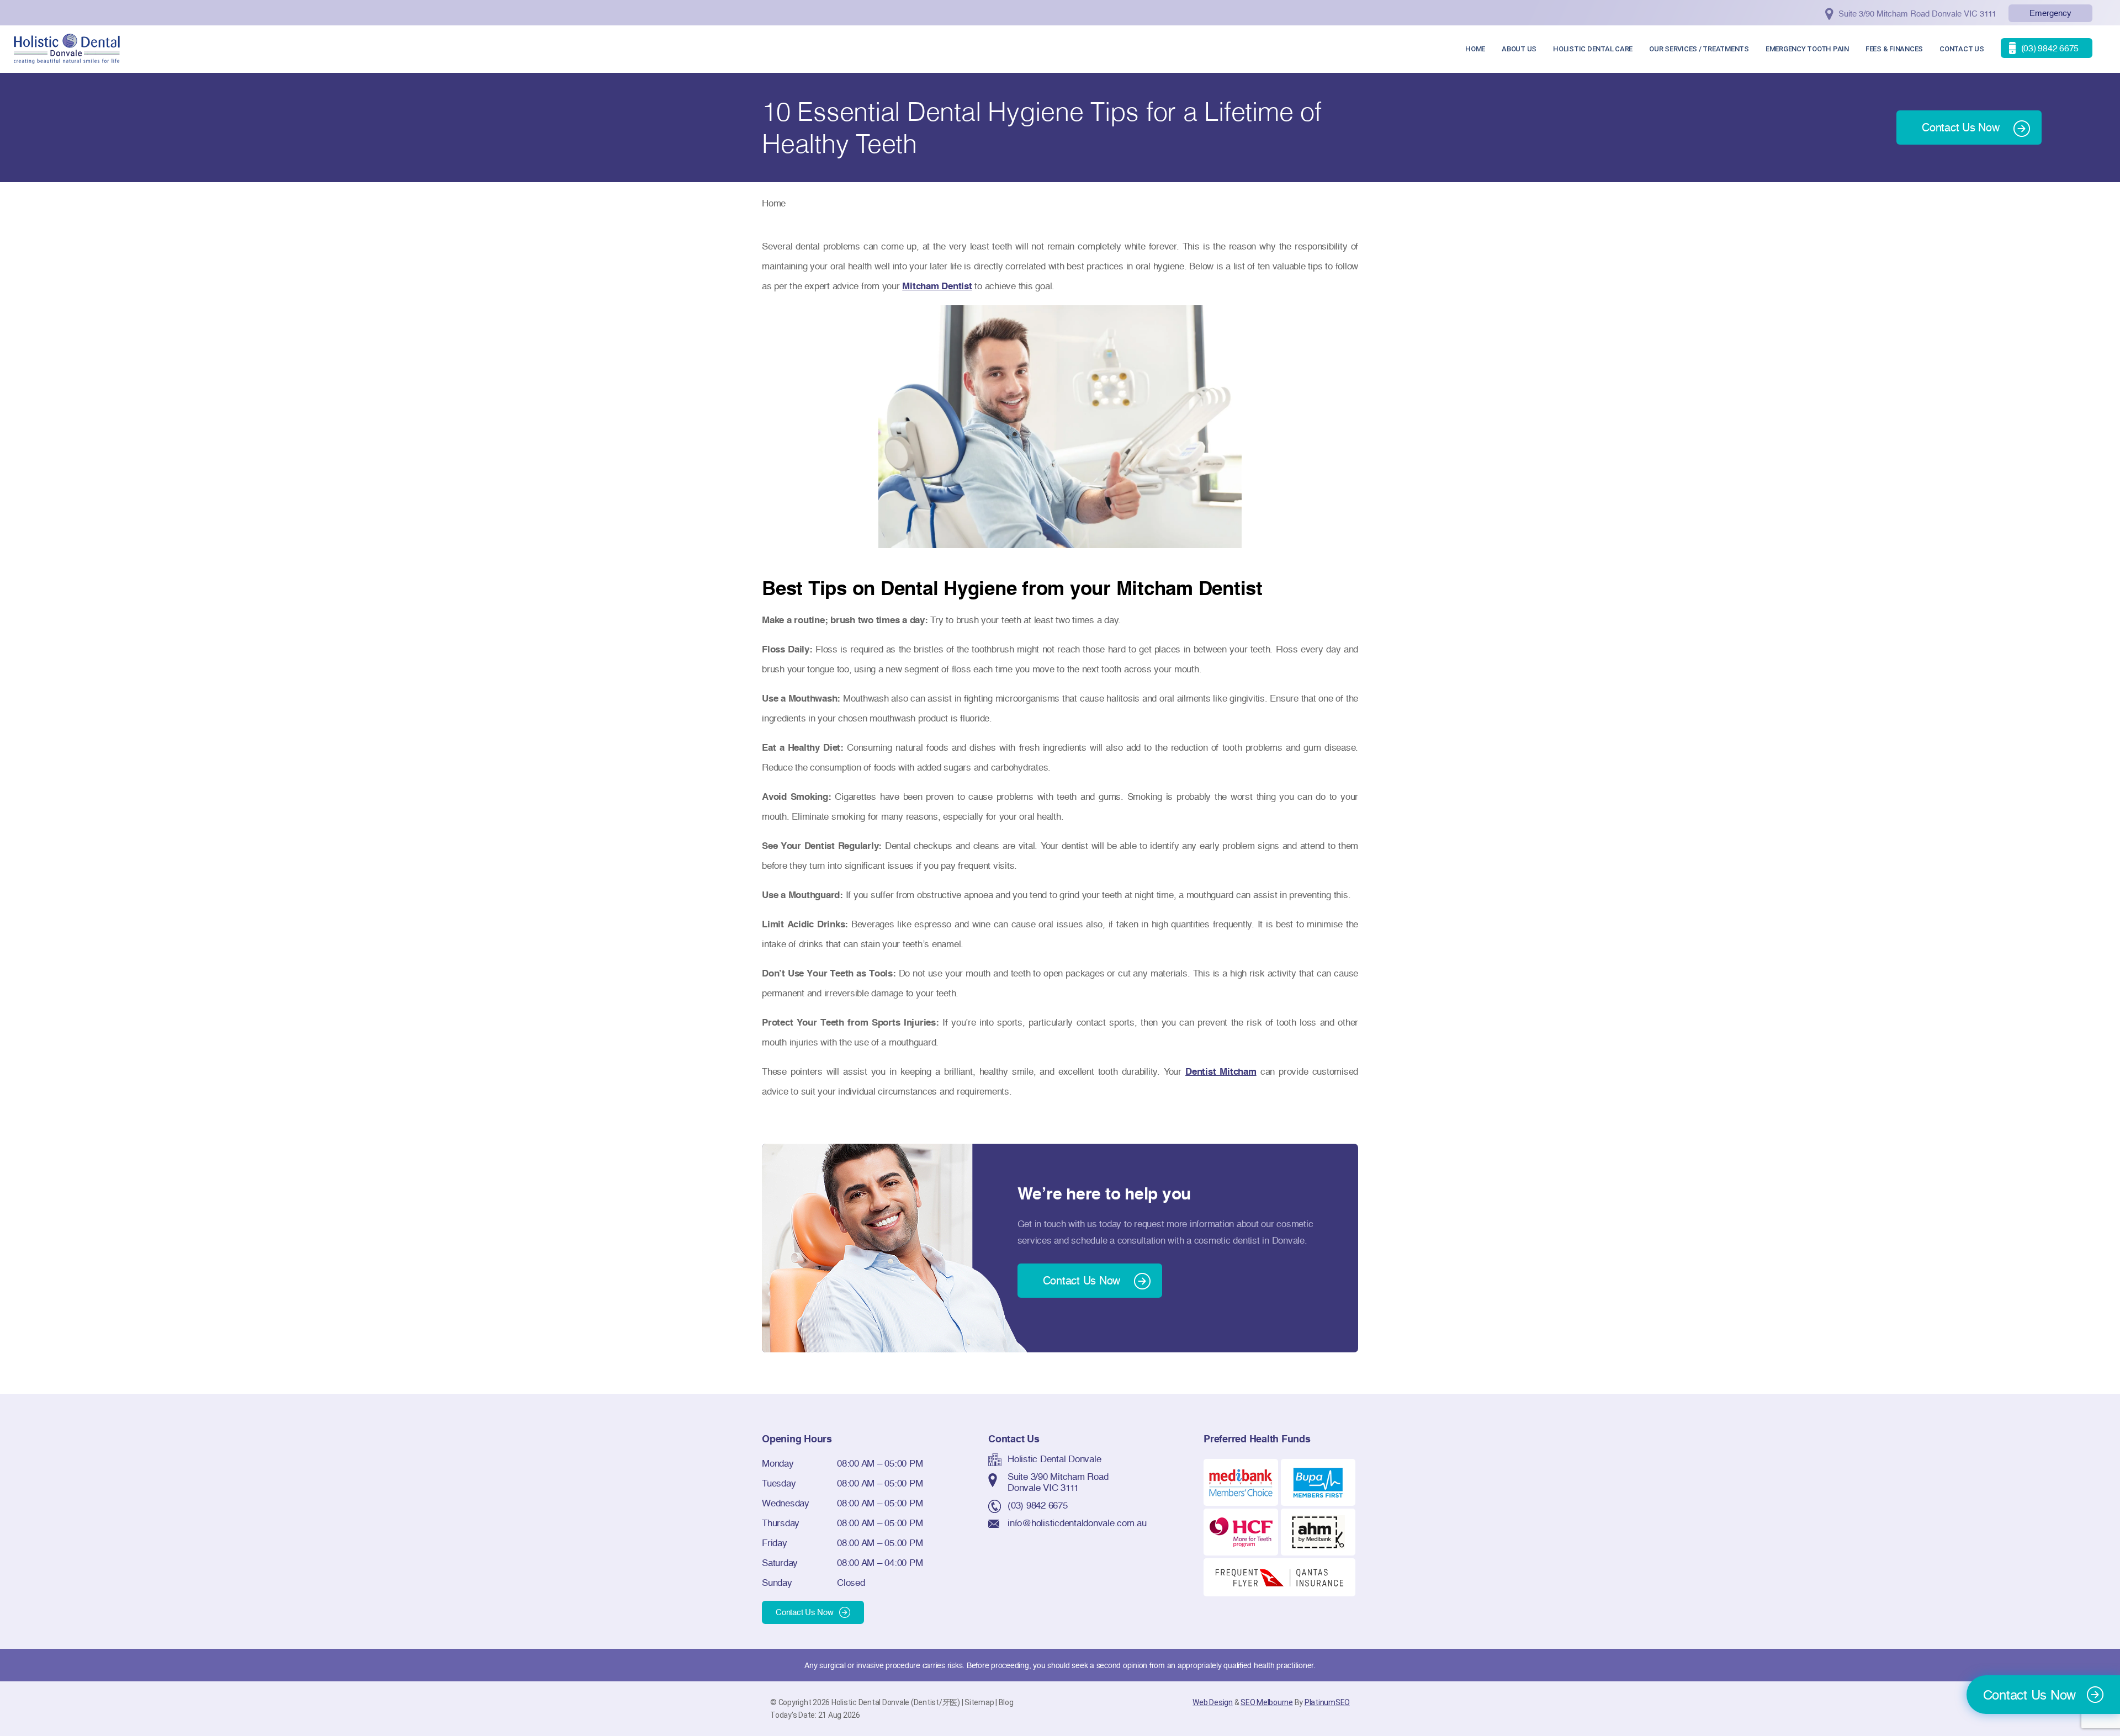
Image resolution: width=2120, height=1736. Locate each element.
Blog (1006, 1702)
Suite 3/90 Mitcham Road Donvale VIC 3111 (1058, 1482)
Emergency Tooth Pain (1807, 49)
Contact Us (1962, 49)
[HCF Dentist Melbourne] (1241, 1531)
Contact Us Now (805, 1612)
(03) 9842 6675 (1038, 1505)
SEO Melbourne (1267, 1702)
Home (1475, 49)
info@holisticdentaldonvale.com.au (1077, 1523)
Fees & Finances (1894, 49)
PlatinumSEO (1327, 1702)
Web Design (1213, 1702)
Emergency (2050, 13)
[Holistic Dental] (67, 48)
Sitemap (979, 1702)
